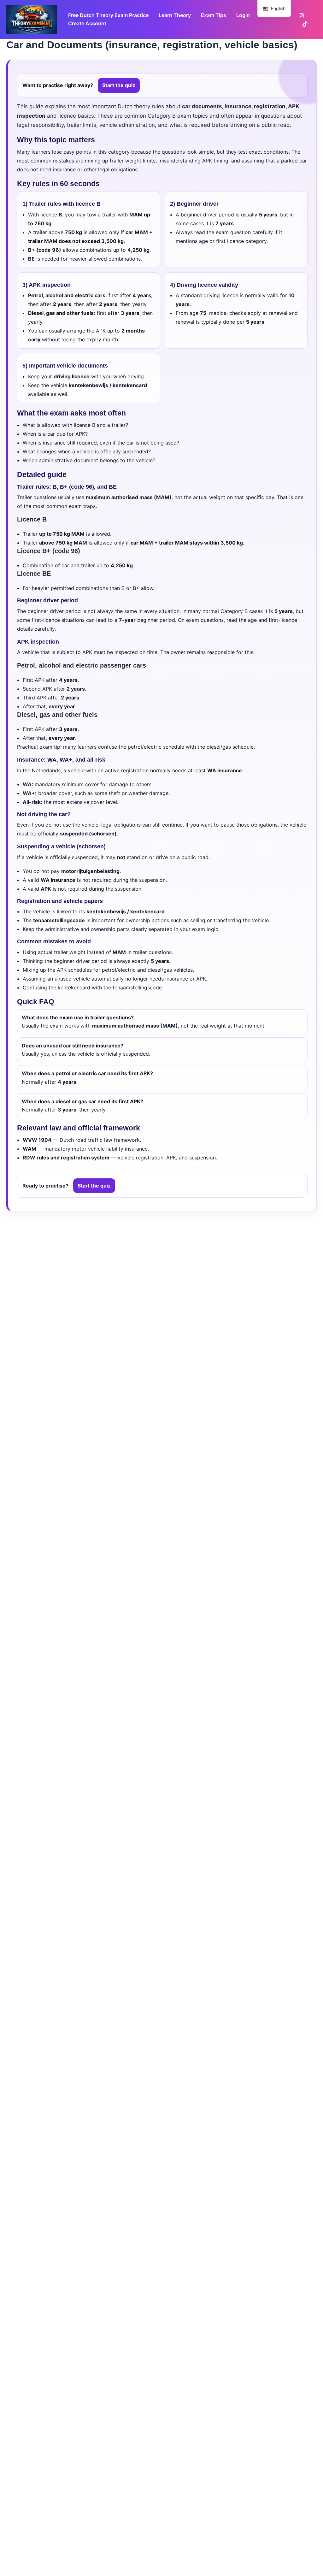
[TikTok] (305, 24)
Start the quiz (119, 85)
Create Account (87, 23)
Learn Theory (175, 15)
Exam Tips (214, 15)
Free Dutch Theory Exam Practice (108, 15)
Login (243, 15)
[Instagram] (301, 16)
